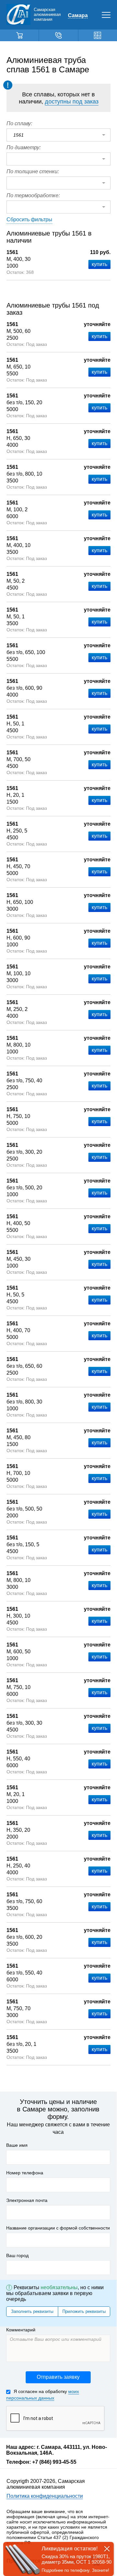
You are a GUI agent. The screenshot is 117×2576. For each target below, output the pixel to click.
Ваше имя (17, 2145)
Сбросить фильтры (29, 219)
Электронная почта (27, 2200)
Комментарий (21, 2330)
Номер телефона (25, 2173)
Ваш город (17, 2255)
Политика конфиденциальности (45, 2496)
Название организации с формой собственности (58, 2228)
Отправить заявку (58, 2377)
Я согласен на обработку (43, 2395)
